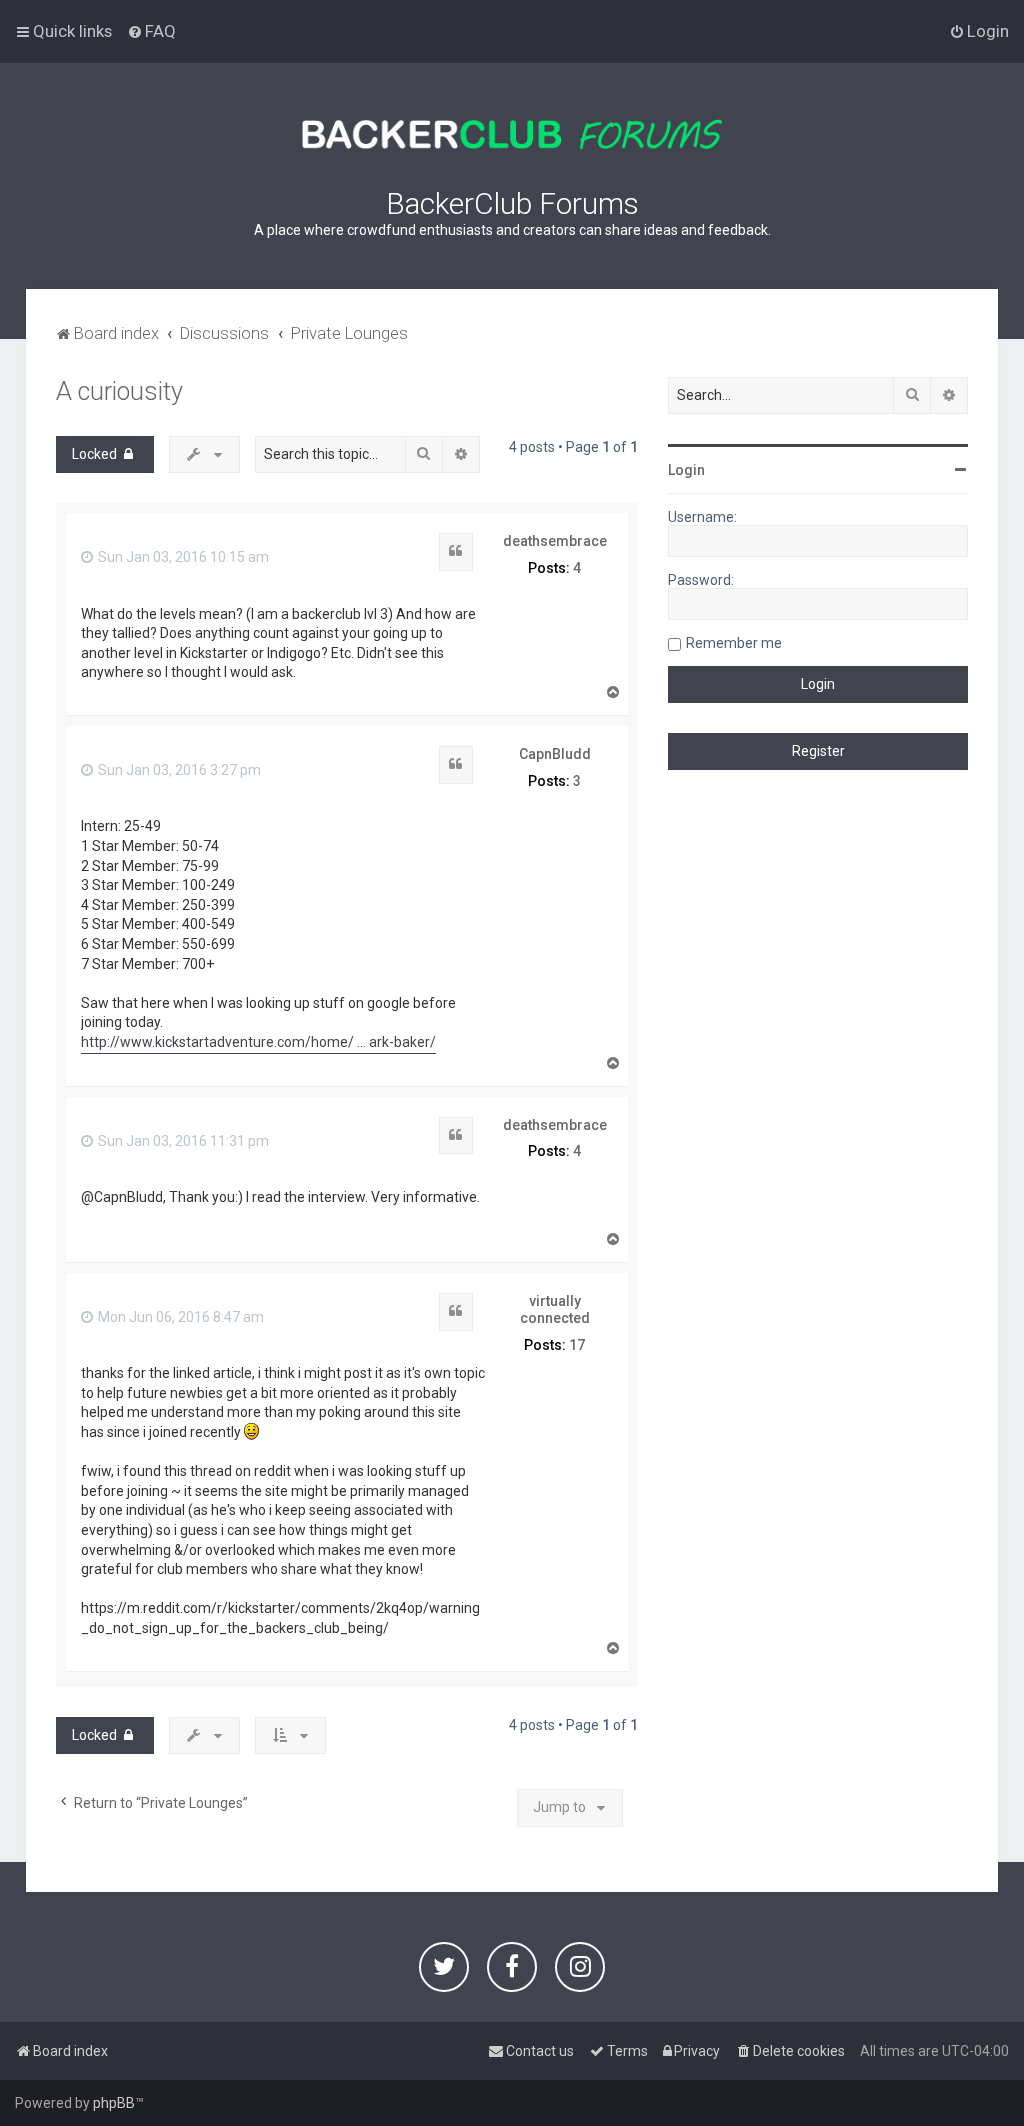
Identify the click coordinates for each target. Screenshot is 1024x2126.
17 (577, 1345)
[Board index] (512, 134)
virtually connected (555, 1309)
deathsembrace (555, 541)
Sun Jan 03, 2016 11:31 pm (182, 1141)
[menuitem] (151, 31)
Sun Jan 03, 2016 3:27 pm (178, 770)
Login (686, 470)
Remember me (734, 643)
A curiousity (119, 391)
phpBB (114, 2103)
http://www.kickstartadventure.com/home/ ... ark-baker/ (258, 1042)
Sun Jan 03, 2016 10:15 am (182, 557)
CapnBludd (555, 754)
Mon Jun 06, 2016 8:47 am (179, 1317)
